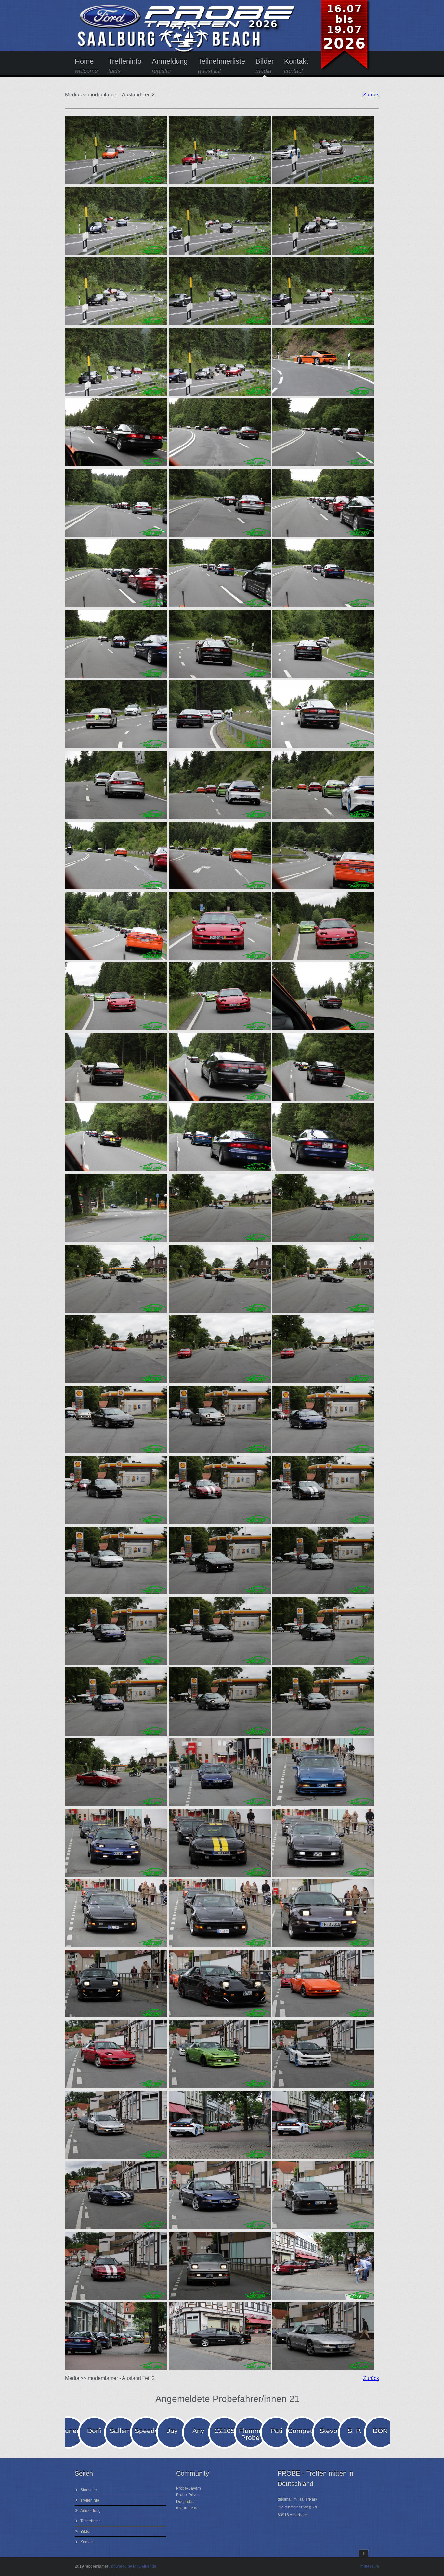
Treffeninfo (125, 66)
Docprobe (185, 2502)
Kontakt (296, 66)
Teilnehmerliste (222, 66)
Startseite (89, 2490)
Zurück (371, 95)
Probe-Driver (188, 2495)
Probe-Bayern (189, 2488)
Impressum (369, 2566)
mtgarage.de (187, 2508)
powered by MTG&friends (134, 2566)
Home (86, 66)
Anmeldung (170, 66)
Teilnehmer (90, 2521)
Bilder (265, 66)
